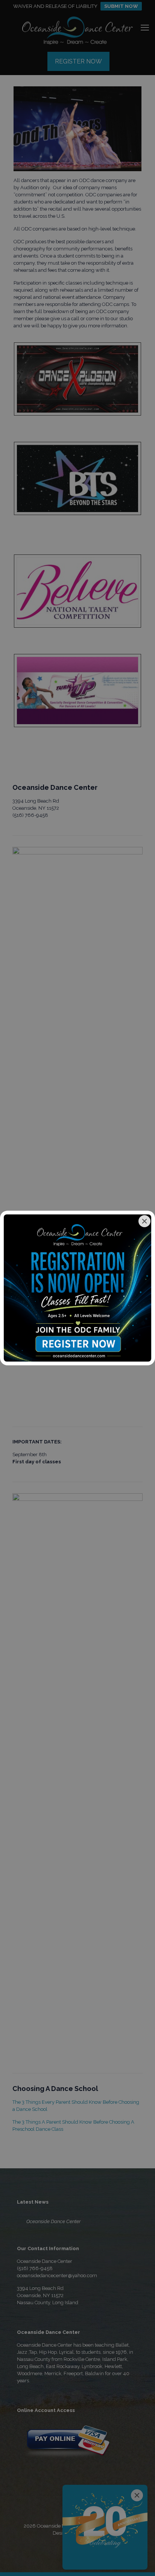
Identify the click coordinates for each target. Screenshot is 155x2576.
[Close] (144, 1221)
